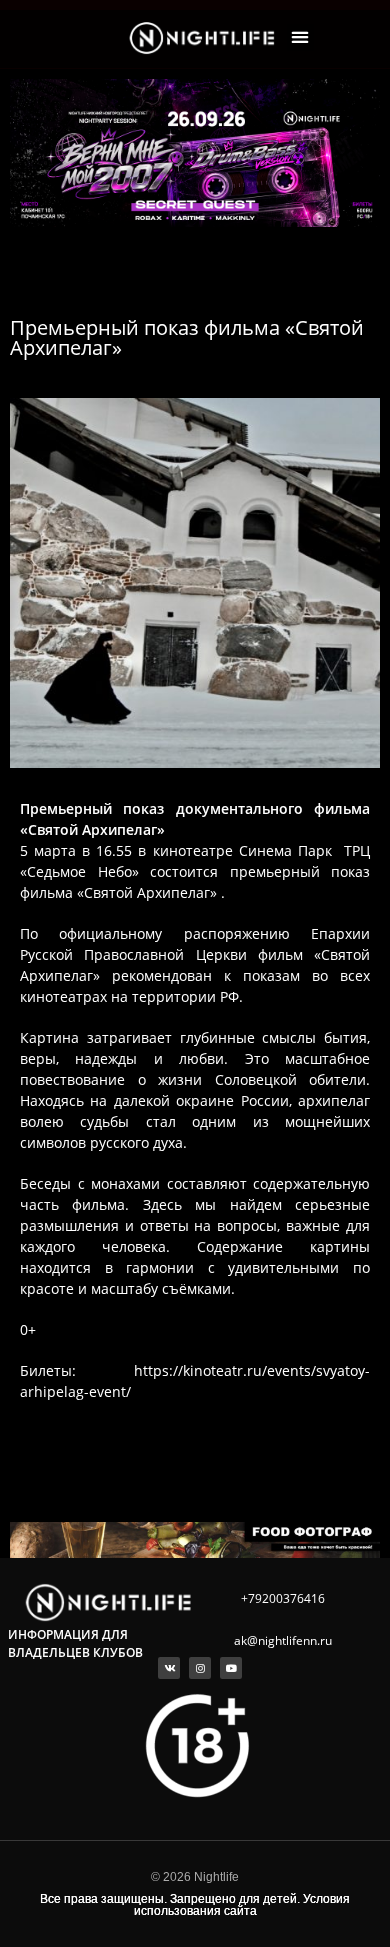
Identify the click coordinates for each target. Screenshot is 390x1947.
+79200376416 (283, 1598)
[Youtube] (231, 1668)
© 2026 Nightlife (195, 1877)
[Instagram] (200, 1668)
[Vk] (169, 1668)
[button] (300, 37)
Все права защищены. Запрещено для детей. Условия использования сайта (195, 1905)
